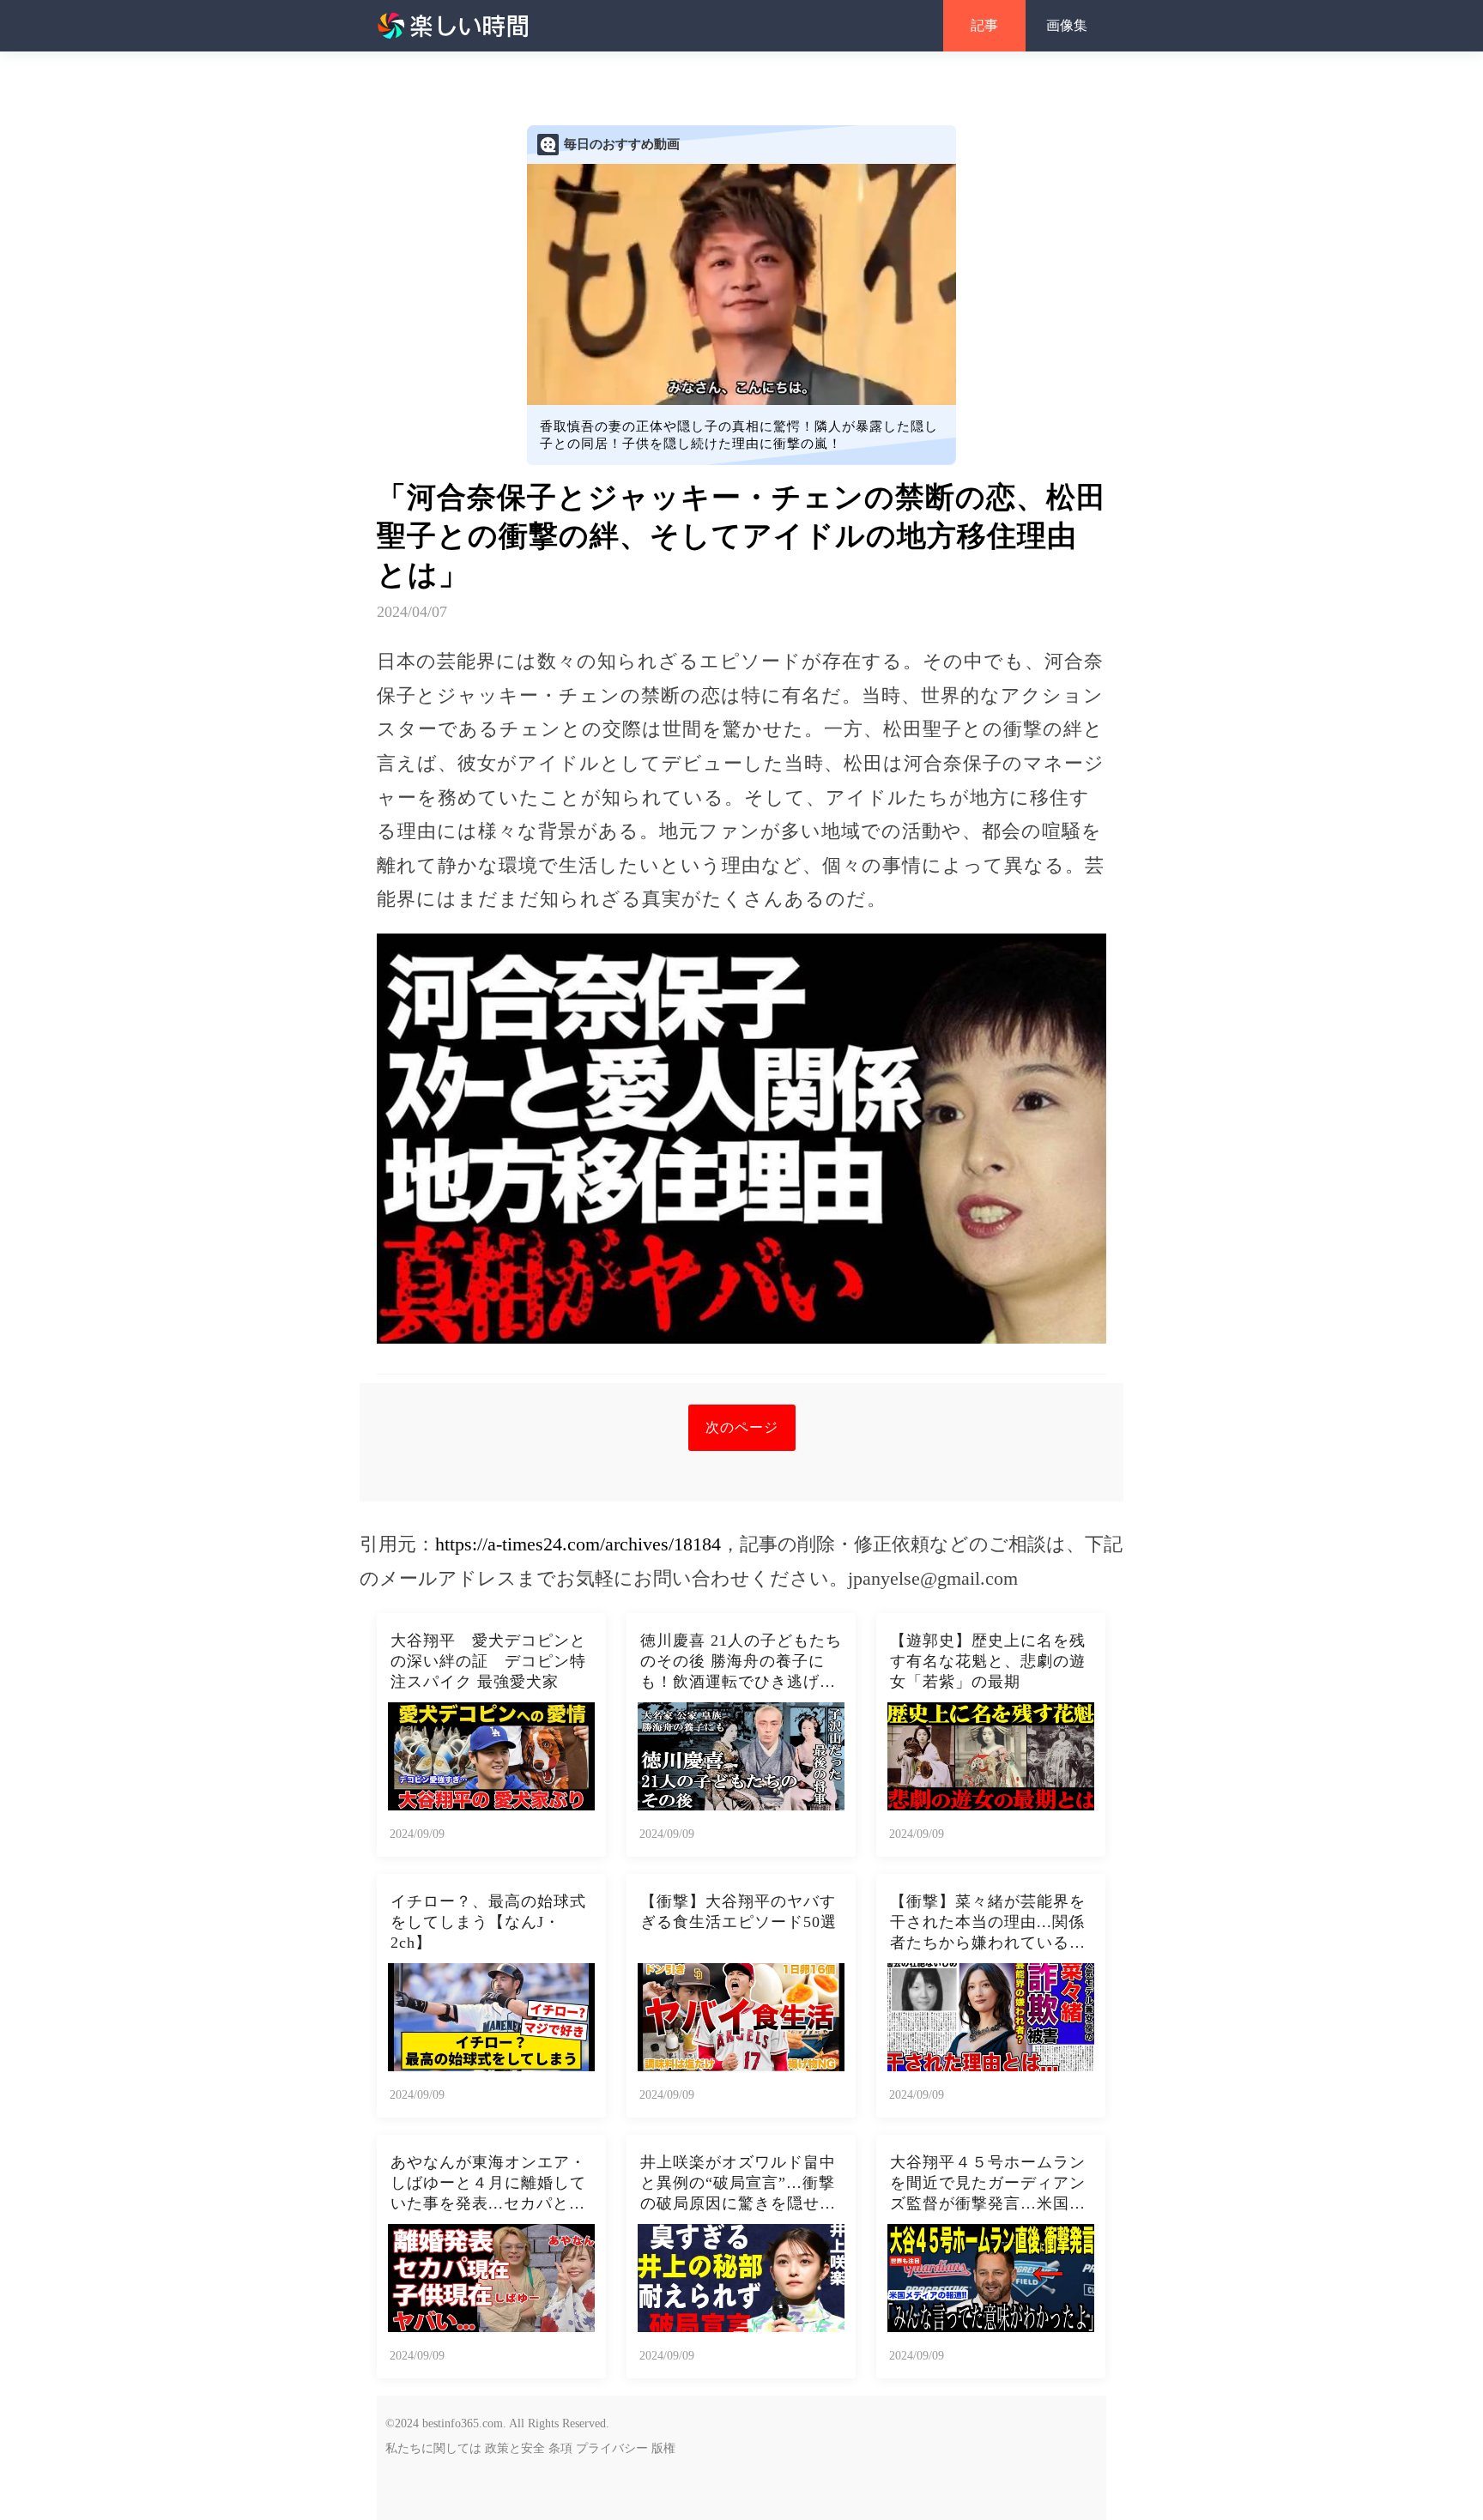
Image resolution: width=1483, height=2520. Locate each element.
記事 (984, 25)
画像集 (1067, 25)
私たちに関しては (433, 2448)
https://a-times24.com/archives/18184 (578, 1544)
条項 (560, 2448)
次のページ (742, 1427)
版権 (663, 2448)
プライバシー (612, 2448)
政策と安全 (515, 2448)
